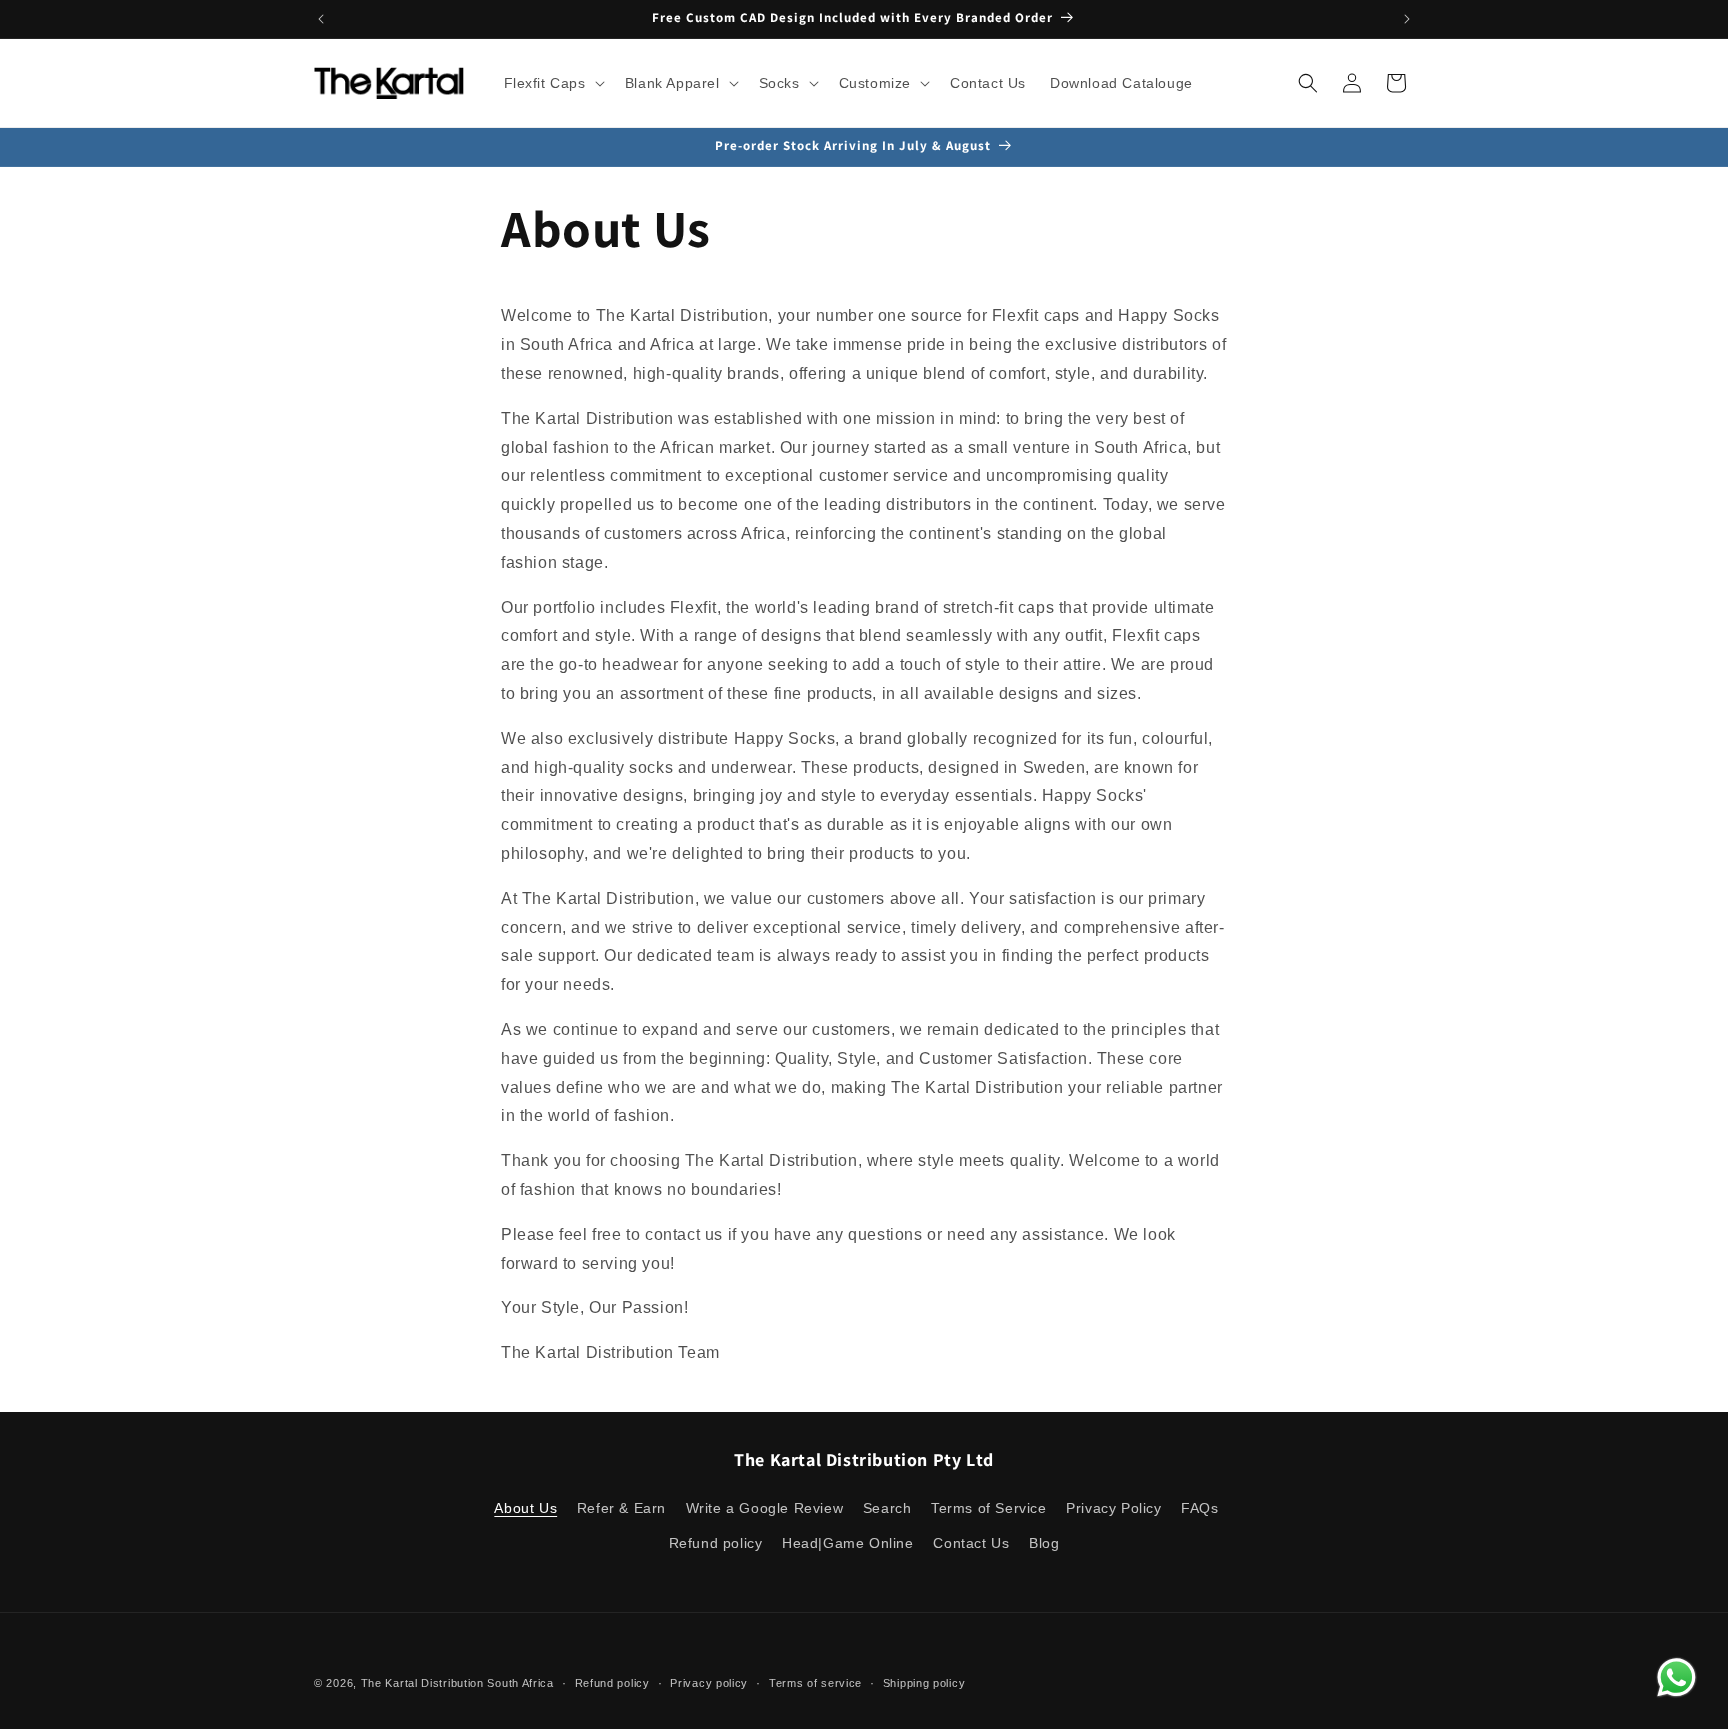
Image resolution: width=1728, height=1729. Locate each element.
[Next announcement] (1407, 19)
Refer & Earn (621, 1508)
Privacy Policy (1113, 1508)
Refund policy (716, 1543)
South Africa (520, 1683)
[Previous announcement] (321, 19)
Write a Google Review (765, 1508)
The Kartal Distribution (422, 1683)
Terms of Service (989, 1508)
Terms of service (815, 1683)
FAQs (1199, 1508)
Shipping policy (924, 1683)
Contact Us (971, 1543)
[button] (552, 83)
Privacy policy (709, 1683)
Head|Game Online (848, 1543)
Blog (1044, 1543)
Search (887, 1508)
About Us (525, 1508)
